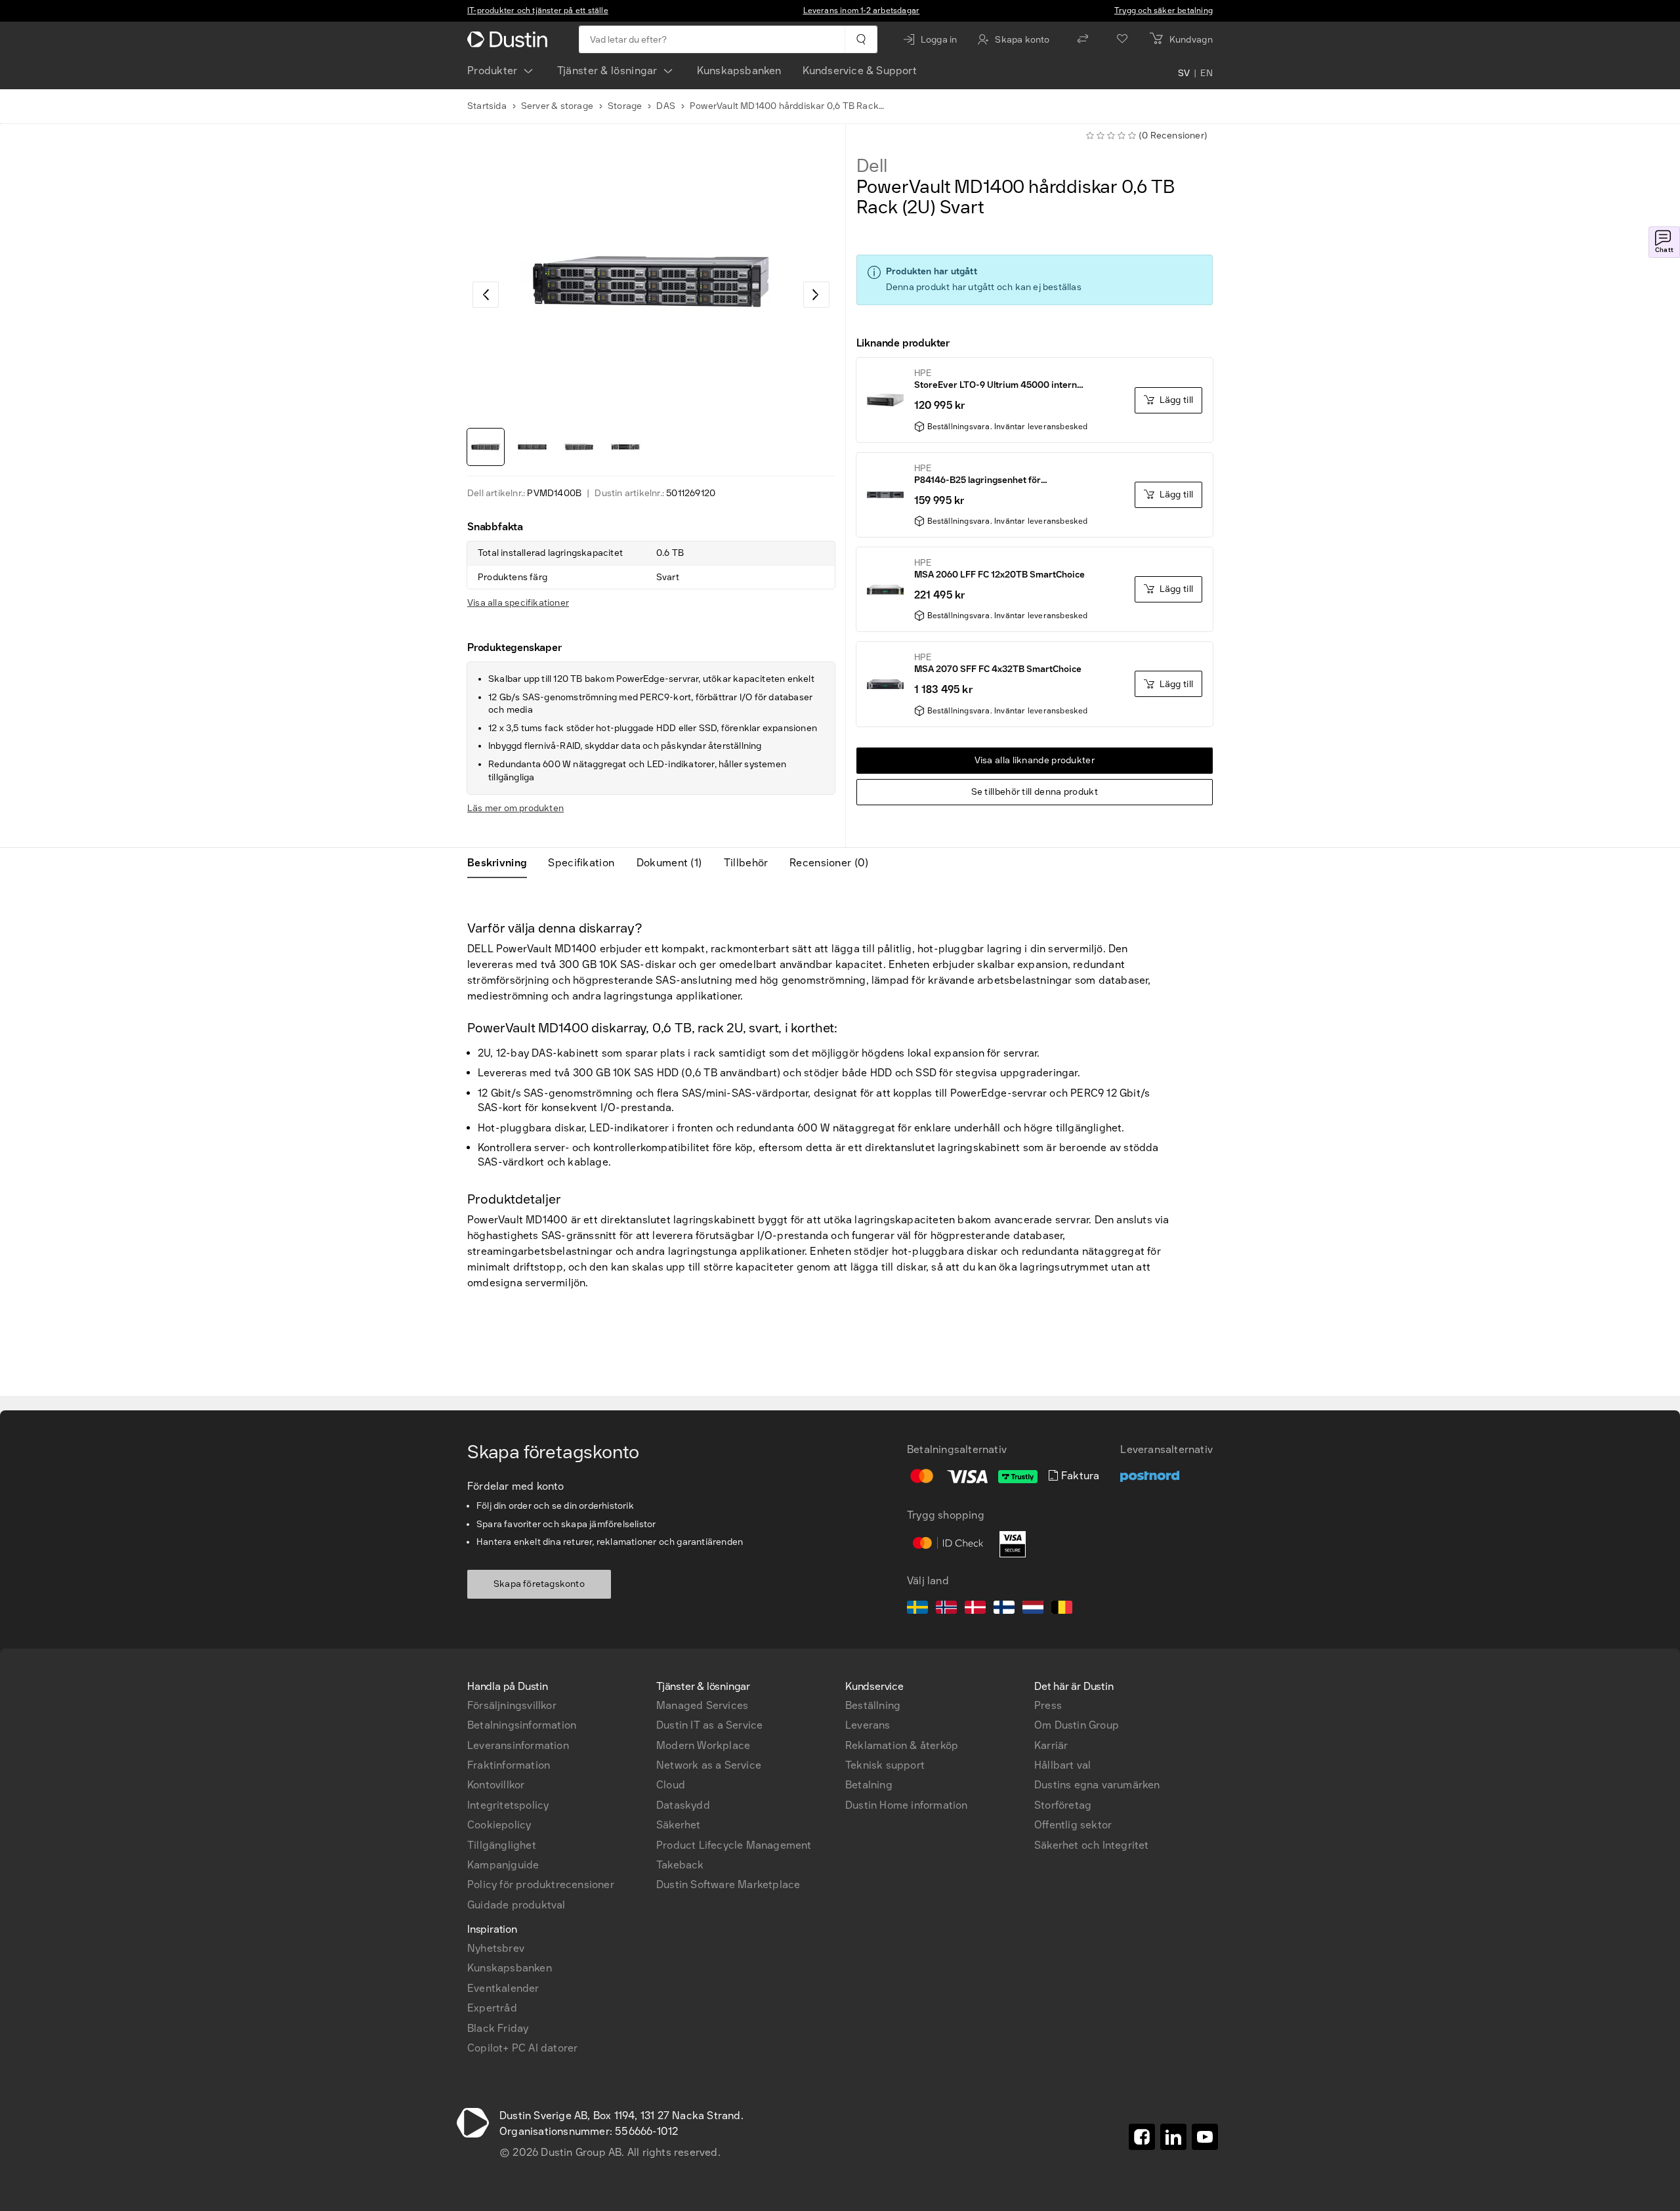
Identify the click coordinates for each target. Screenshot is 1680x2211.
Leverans (868, 1725)
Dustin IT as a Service (709, 1725)
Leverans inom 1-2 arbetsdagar (862, 11)
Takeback (680, 1865)
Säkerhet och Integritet (1092, 1845)
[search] (861, 39)
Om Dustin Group (1077, 1725)
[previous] (486, 295)
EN (1207, 74)
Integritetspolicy (508, 1805)
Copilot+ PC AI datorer (522, 2048)
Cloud (671, 1785)
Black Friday (498, 2028)
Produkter (493, 71)
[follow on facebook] (1142, 2137)
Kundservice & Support (860, 71)
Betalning (869, 1785)
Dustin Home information (907, 1805)
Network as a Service (709, 1765)
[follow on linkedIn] (1173, 2137)
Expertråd (492, 2008)
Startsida (487, 106)
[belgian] (1062, 1609)
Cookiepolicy (499, 1825)
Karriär (1051, 1745)
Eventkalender (503, 1988)
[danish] (975, 1609)
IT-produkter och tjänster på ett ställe (538, 11)
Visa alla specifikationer (518, 603)
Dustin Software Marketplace (728, 1885)
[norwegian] (946, 1609)
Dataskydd (683, 1805)
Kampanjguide (503, 1865)
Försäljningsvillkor (512, 1705)
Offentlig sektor (1073, 1825)
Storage (625, 106)
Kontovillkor (496, 1785)
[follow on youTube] (1205, 2137)
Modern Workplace (703, 1745)
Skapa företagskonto (539, 1584)
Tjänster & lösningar (607, 71)
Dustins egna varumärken (1097, 1785)
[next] (816, 295)
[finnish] (1004, 1609)
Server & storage (557, 106)
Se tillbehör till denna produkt (1035, 792)
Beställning (873, 1705)
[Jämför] (1083, 39)
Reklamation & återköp (902, 1745)
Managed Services (702, 1705)
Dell (872, 166)
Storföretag (1063, 1805)
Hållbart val (1062, 1765)
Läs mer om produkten (515, 808)
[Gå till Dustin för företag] (510, 39)
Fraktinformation (509, 1765)
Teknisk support (885, 1765)
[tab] (502, 863)
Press (1048, 1705)
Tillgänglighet (502, 1845)
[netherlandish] (1033, 1609)
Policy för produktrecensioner (541, 1885)
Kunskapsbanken (739, 71)
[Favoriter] (1122, 39)
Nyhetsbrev (496, 1948)
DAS (666, 106)
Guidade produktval (516, 1905)
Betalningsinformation (522, 1725)
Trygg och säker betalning (1164, 11)
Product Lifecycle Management (734, 1845)
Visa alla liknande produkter (1035, 760)
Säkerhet (679, 1825)
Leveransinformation (518, 1745)
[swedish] (917, 1609)
